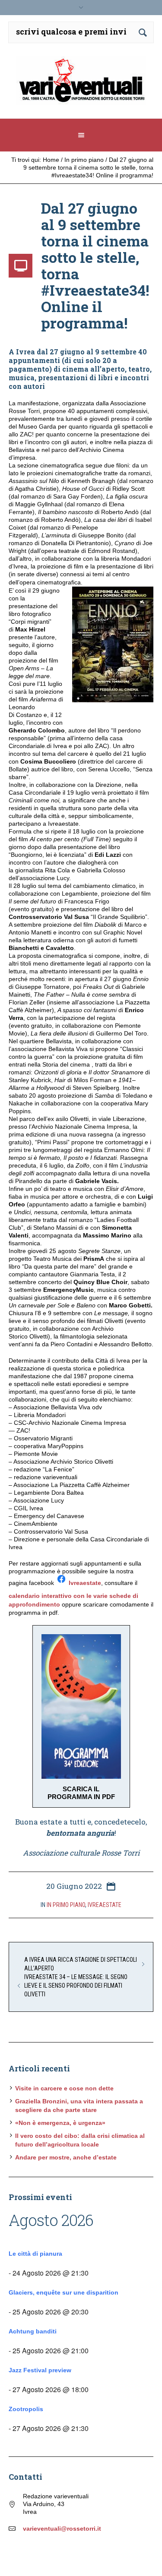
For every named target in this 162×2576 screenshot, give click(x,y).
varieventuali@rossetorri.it (62, 2529)
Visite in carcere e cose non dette (64, 2088)
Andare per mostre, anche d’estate (66, 2157)
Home (51, 160)
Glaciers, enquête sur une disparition (64, 2292)
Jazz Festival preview (40, 2370)
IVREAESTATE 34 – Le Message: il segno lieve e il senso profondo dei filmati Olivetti (76, 1986)
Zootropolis (26, 2409)
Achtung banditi (33, 2331)
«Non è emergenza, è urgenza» (60, 2123)
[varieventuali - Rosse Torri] (81, 84)
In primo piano (84, 160)
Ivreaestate (85, 1583)
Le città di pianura (35, 2254)
